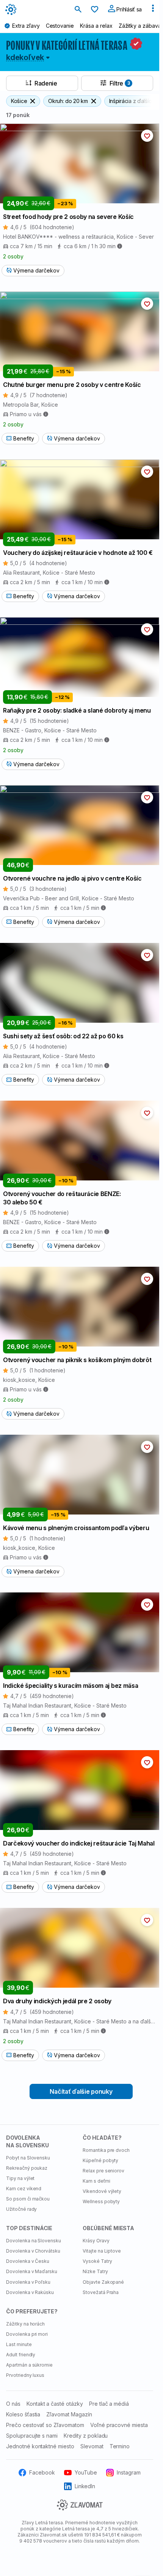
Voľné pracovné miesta (119, 2425)
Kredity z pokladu (86, 2436)
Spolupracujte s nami (32, 2436)
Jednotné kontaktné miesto (40, 2446)
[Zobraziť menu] (153, 10)
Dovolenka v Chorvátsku (33, 2251)
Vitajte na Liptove (102, 2251)
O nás (13, 2404)
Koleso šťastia (23, 2414)
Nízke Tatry (95, 2271)
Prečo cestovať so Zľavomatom (45, 2425)
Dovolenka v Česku (28, 2261)
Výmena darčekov (36, 270)
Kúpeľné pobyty (100, 2160)
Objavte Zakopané (103, 2282)
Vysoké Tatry (97, 2261)
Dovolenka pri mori (27, 2334)
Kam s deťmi (96, 2181)
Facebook (42, 2472)
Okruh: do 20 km (68, 101)
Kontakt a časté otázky (55, 2404)
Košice (19, 101)
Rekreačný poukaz (27, 2168)
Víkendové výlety (102, 2191)
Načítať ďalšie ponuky (81, 2091)
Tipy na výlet (20, 2178)
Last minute (19, 2344)
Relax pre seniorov (103, 2171)
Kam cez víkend (24, 2189)
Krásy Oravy (96, 2241)
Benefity (24, 438)
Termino (120, 2446)
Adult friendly (21, 2355)
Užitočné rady (21, 2209)
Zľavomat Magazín (69, 2414)
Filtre (120, 83)
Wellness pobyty (101, 2201)
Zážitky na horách (25, 2324)
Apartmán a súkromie (29, 2365)
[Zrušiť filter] (33, 101)
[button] (147, 136)
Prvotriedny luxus (25, 2375)
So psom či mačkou (28, 2199)
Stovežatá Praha (101, 2292)
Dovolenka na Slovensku (34, 2241)
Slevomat (92, 2446)
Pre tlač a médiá (109, 2404)
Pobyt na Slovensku (28, 2158)
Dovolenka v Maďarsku (32, 2271)
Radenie (46, 83)
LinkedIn (85, 2486)
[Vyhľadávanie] (78, 10)
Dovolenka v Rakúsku (30, 2292)
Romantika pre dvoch (106, 2150)
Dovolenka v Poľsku (28, 2282)
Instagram (129, 2472)
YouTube (86, 2472)
